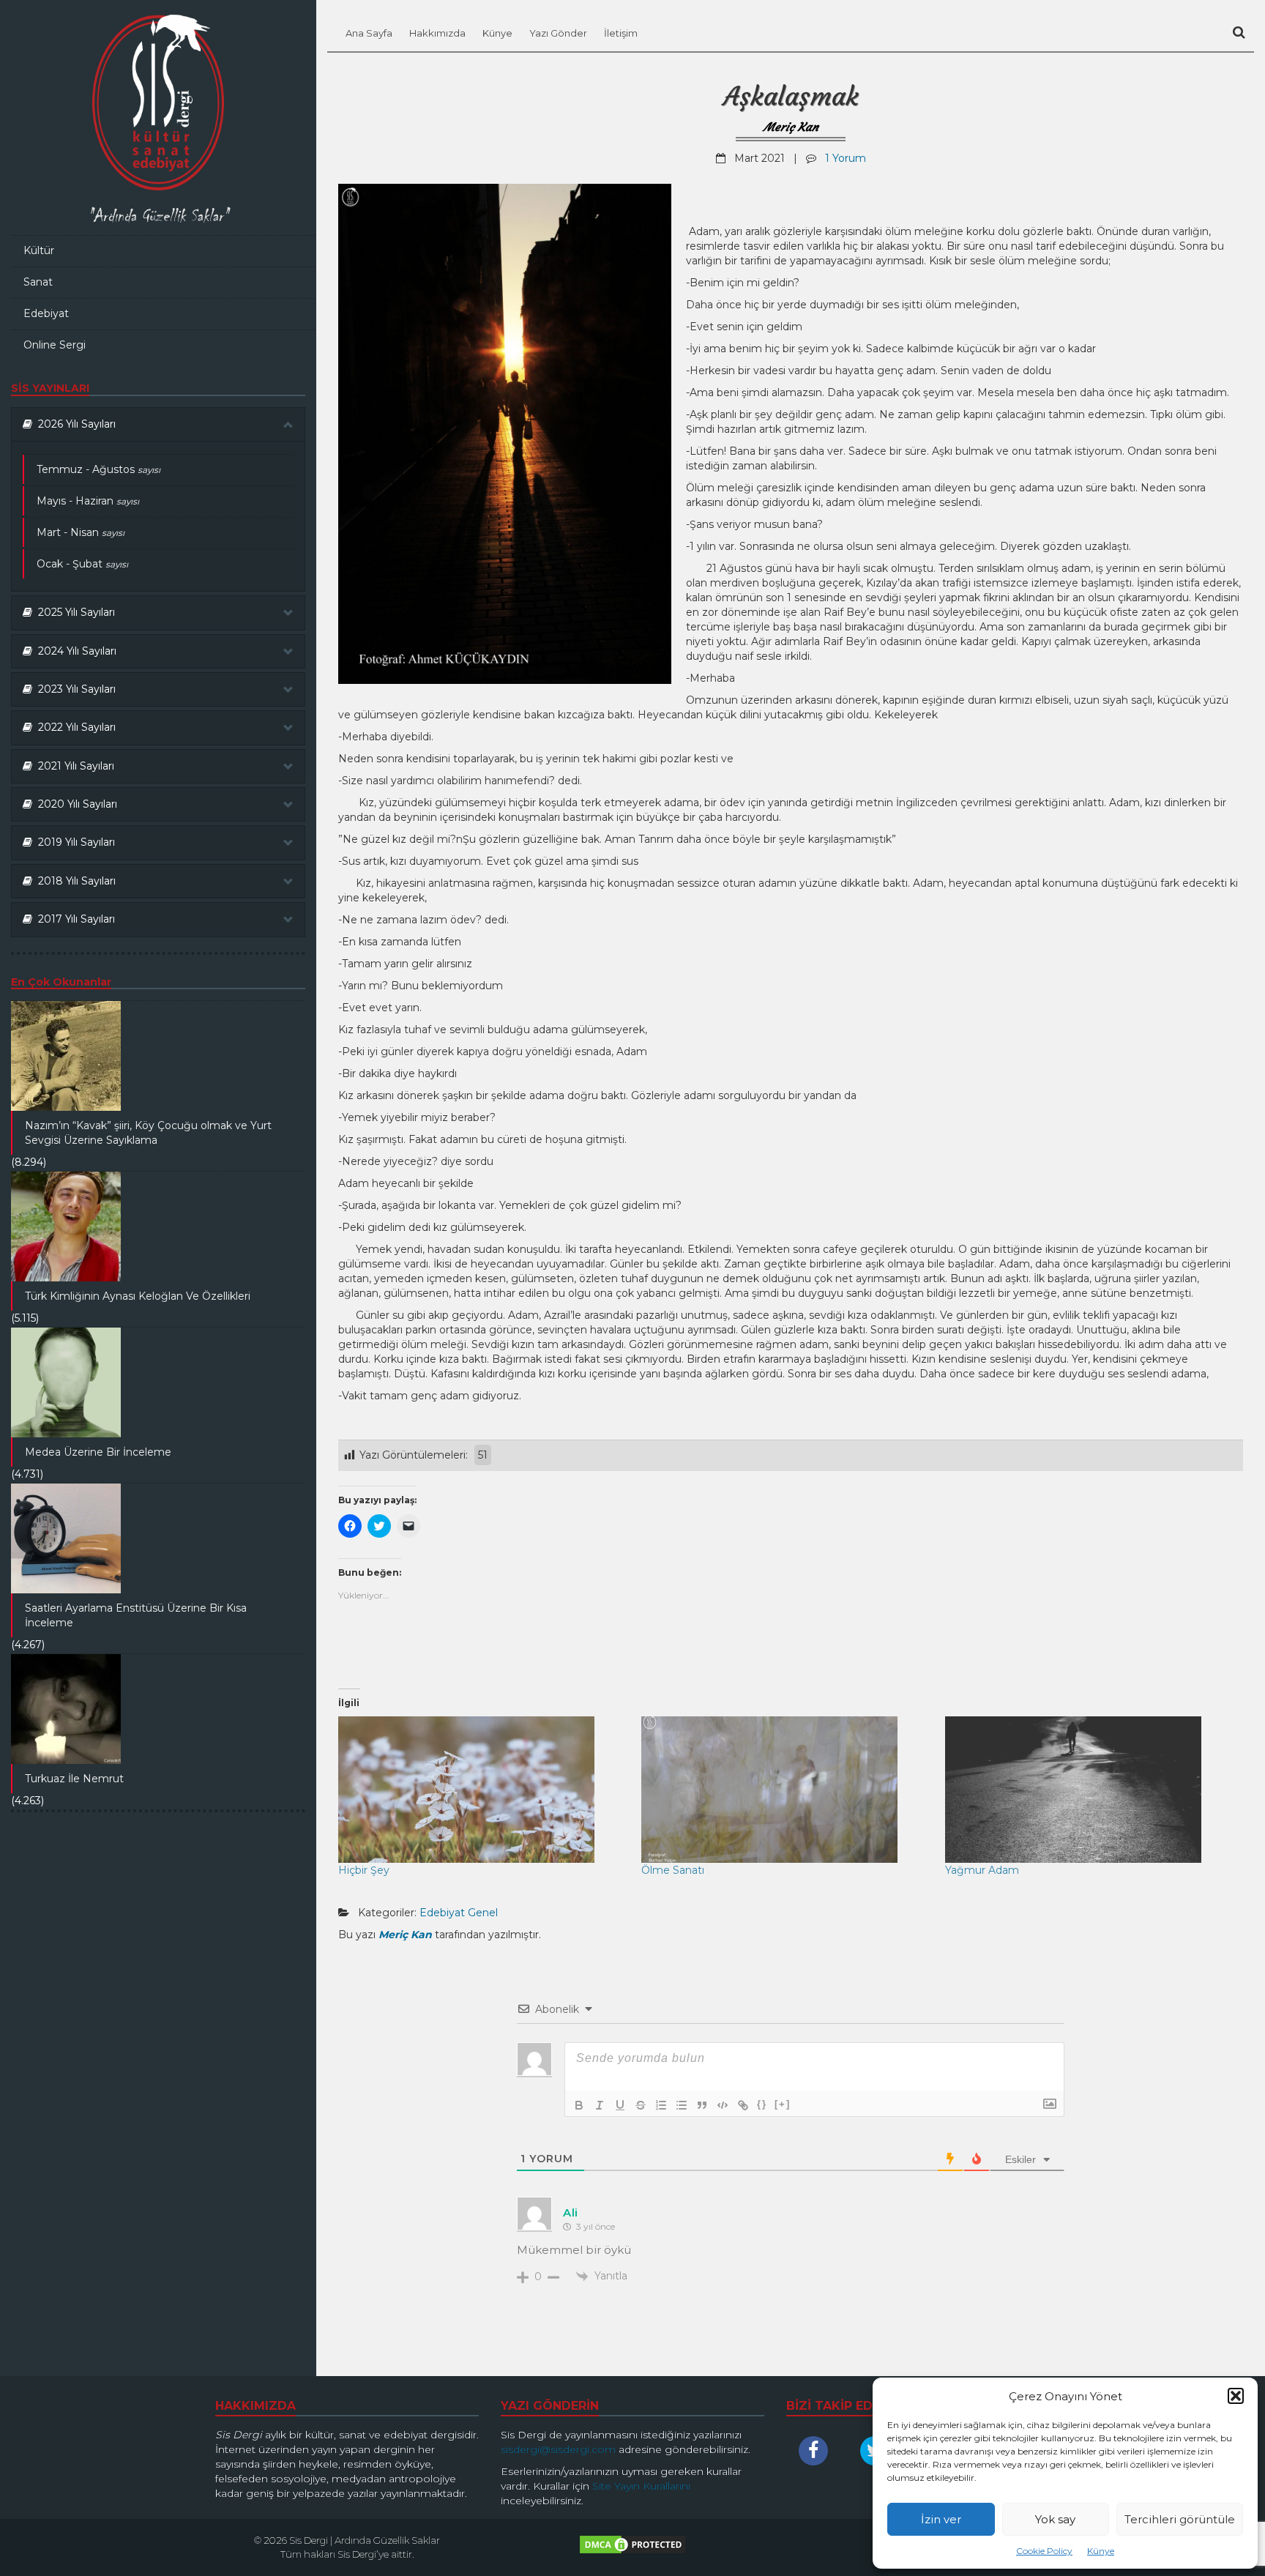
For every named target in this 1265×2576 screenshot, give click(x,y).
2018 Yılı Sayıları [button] (74, 881)
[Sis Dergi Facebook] (817, 2451)
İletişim (621, 33)
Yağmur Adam (982, 1870)
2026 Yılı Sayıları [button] (74, 424)
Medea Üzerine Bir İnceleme (98, 1452)
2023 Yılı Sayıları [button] (74, 689)
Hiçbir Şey (364, 1870)
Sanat (38, 282)
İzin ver (941, 2519)
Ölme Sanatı (673, 1870)
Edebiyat (46, 313)
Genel (483, 1913)
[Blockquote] (702, 2105)
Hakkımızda (437, 33)
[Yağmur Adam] (1089, 1790)
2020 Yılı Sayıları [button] (75, 804)
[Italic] (600, 2105)
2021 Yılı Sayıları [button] (73, 766)
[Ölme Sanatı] (786, 1790)
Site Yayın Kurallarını (641, 2486)
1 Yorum (846, 158)
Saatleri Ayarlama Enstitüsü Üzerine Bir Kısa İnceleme (136, 1615)
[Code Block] (723, 2105)
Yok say (1055, 2519)
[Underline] (620, 2105)
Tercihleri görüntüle (1180, 2519)
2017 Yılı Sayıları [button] (74, 919)
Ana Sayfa (369, 33)
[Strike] (641, 2105)
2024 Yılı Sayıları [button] (74, 651)
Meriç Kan (791, 127)
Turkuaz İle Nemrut (74, 1779)
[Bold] (579, 2105)
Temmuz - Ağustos (98, 469)
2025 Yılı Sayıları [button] (74, 612)
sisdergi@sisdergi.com (558, 2449)
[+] (783, 2104)
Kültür (39, 250)
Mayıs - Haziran (88, 501)
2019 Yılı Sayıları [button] (74, 842)
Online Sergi (55, 345)
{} (762, 2104)
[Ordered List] (661, 2105)
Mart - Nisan (81, 532)
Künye (1101, 2551)
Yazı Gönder (558, 33)
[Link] (743, 2105)
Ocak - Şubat (82, 564)
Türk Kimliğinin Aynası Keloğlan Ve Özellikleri (138, 1296)
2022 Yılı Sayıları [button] (74, 727)
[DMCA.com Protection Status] (632, 2548)
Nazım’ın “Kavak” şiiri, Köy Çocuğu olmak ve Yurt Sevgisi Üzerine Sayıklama (148, 1133)
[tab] (158, 424)
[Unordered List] (682, 2105)
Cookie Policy (1044, 2551)
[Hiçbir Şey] (482, 1790)
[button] (1236, 2396)
